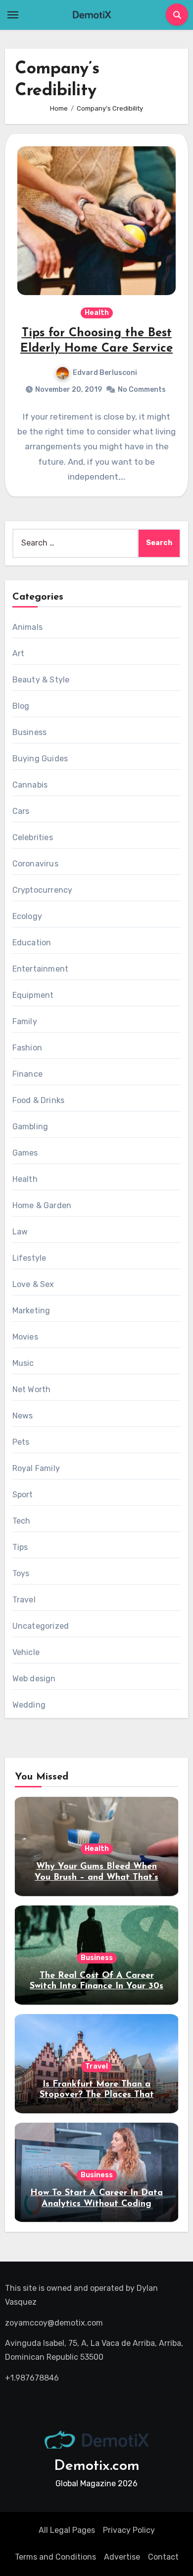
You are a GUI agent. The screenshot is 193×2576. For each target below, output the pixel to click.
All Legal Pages (67, 2530)
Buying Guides (40, 759)
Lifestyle (29, 1258)
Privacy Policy (129, 2530)
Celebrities (33, 837)
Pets (21, 1442)
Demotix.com (97, 2466)
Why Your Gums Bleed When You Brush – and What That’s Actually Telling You (96, 1877)
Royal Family (36, 1468)
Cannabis (30, 785)
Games (25, 1153)
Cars (21, 811)
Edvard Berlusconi (105, 373)
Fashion (27, 1048)
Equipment (33, 995)
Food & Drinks (39, 1100)
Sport (23, 1495)
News (23, 1416)
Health (97, 313)
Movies (25, 1337)
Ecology (27, 916)
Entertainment (41, 969)
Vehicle (26, 1652)
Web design (34, 1679)
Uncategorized (41, 1626)
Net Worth (32, 1389)
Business (30, 732)
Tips (20, 1547)
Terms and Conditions (55, 2557)
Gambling (30, 1127)
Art (19, 653)
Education (32, 943)
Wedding (29, 1705)
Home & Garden (42, 1205)
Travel (24, 1600)
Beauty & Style (41, 680)
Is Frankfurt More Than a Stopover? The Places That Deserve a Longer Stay (97, 2095)
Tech (22, 1521)
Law (20, 1232)
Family (25, 1021)
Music (23, 1363)
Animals (27, 627)
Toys (21, 1573)
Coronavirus (35, 864)
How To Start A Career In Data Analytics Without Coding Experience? (96, 2204)
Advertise (122, 2557)
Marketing (31, 1311)
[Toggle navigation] (13, 15)
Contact (163, 2557)
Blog (21, 706)
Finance (27, 1074)
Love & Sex (33, 1284)
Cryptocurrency (43, 890)
